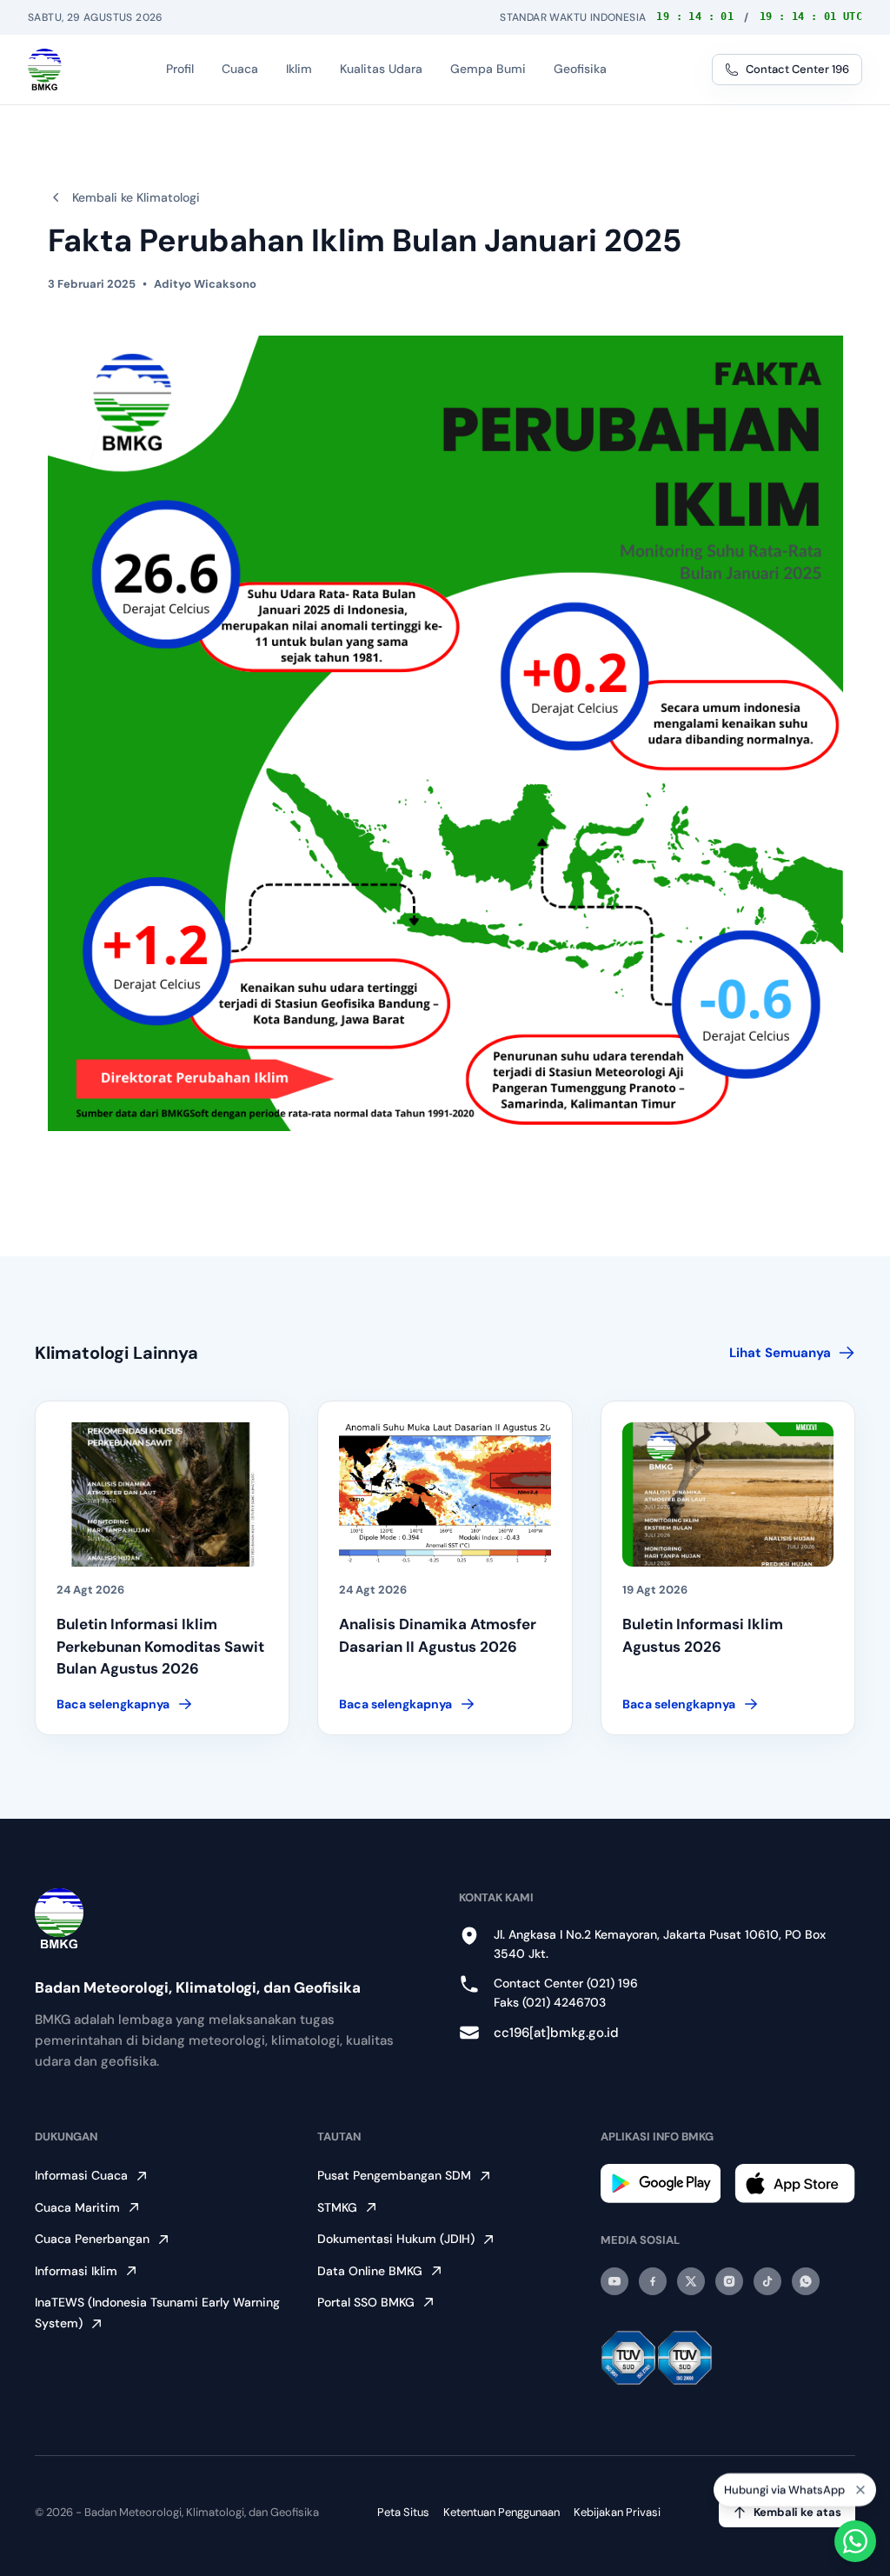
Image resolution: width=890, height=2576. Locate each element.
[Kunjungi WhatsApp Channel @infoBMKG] (806, 2281)
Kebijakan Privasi (617, 2512)
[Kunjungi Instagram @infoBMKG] (729, 2281)
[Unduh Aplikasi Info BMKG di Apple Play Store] (795, 2183)
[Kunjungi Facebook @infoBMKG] (653, 2281)
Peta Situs (403, 2512)
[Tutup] (860, 2493)
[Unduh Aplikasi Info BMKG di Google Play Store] (661, 2183)
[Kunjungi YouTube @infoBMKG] (614, 2281)
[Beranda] (45, 70)
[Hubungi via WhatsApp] (855, 2541)
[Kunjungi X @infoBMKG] (691, 2281)
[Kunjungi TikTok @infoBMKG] (767, 2281)
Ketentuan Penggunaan (501, 2512)
